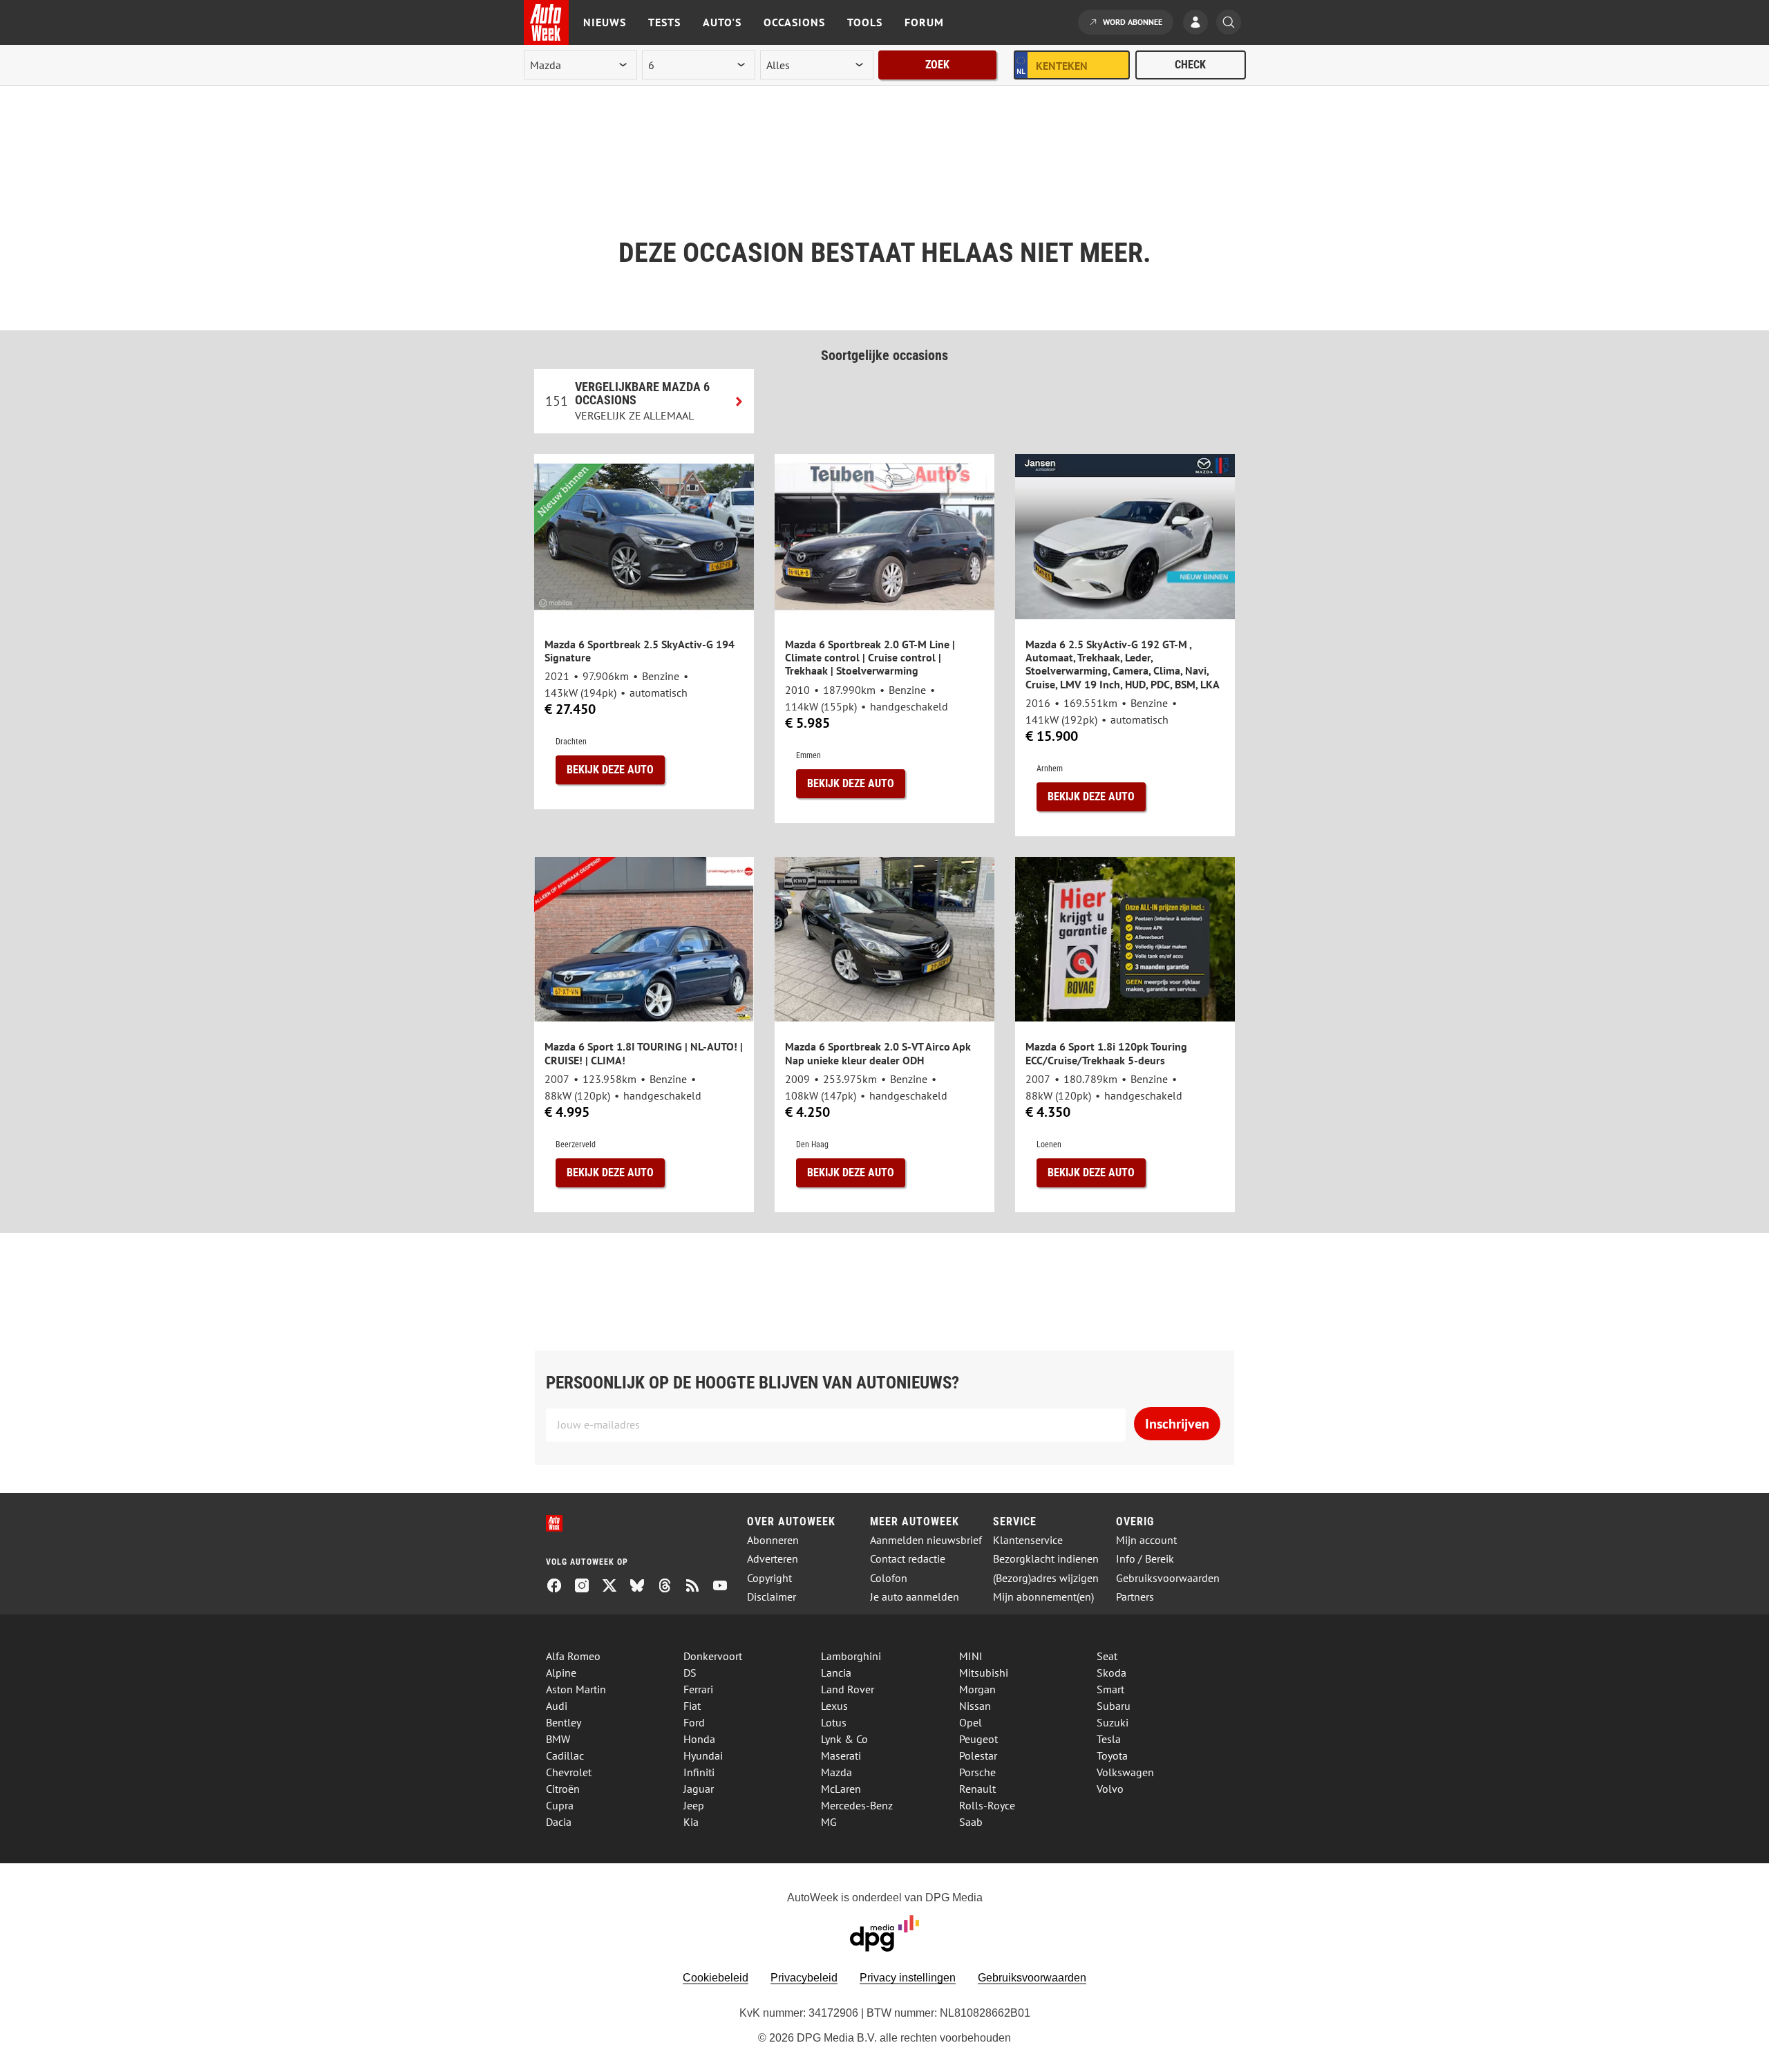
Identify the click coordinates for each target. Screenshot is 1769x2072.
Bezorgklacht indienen (1046, 1559)
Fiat (692, 1706)
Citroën (563, 1789)
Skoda (1111, 1673)
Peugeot (978, 1739)
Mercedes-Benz (857, 1805)
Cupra (560, 1805)
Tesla (1109, 1739)
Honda (699, 1739)
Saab (971, 1822)
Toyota (1112, 1755)
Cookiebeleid (716, 1978)
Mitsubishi (984, 1673)
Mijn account (1146, 1540)
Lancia (836, 1673)
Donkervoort (713, 1656)
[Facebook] (560, 1587)
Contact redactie (908, 1559)
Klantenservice (1028, 1540)
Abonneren (773, 1540)
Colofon (889, 1578)
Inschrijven (1177, 1424)
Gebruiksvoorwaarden (1168, 1578)
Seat (1107, 1656)
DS (690, 1673)
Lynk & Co (844, 1739)
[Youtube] (726, 1587)
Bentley (564, 1722)
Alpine (561, 1673)
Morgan (977, 1689)
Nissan (975, 1706)
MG (829, 1822)
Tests (664, 22)
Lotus (834, 1722)
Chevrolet (569, 1772)
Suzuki (1113, 1722)
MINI (971, 1656)
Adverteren (773, 1559)
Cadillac (565, 1755)
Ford (694, 1722)
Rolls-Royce (987, 1805)
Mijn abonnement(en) (1043, 1597)
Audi (557, 1706)
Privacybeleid (804, 1978)
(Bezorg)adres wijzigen (1046, 1578)
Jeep (694, 1805)
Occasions (794, 22)
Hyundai (703, 1755)
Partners (1135, 1597)
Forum (924, 22)
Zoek (937, 65)
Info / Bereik (1145, 1559)
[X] (615, 1587)
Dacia (559, 1822)
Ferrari (698, 1689)
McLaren (841, 1789)
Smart (1110, 1689)
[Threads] (670, 1587)
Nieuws (605, 22)
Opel (971, 1722)
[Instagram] (587, 1587)
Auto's (722, 22)
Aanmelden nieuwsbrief (926, 1540)
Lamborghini (851, 1656)
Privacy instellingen (908, 1978)
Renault (977, 1789)
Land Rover (848, 1689)
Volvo (1110, 1789)
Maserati (841, 1755)
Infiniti (699, 1772)
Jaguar (699, 1789)
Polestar (978, 1755)
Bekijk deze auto (610, 770)
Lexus (834, 1706)
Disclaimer (772, 1597)
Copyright (769, 1578)
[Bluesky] (643, 1587)
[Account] (1199, 23)
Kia (691, 1822)
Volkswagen (1125, 1772)
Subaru (1114, 1706)
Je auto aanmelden (915, 1597)
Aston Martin (576, 1689)
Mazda (836, 1772)
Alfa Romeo (573, 1656)
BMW (558, 1739)
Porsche (977, 1772)
